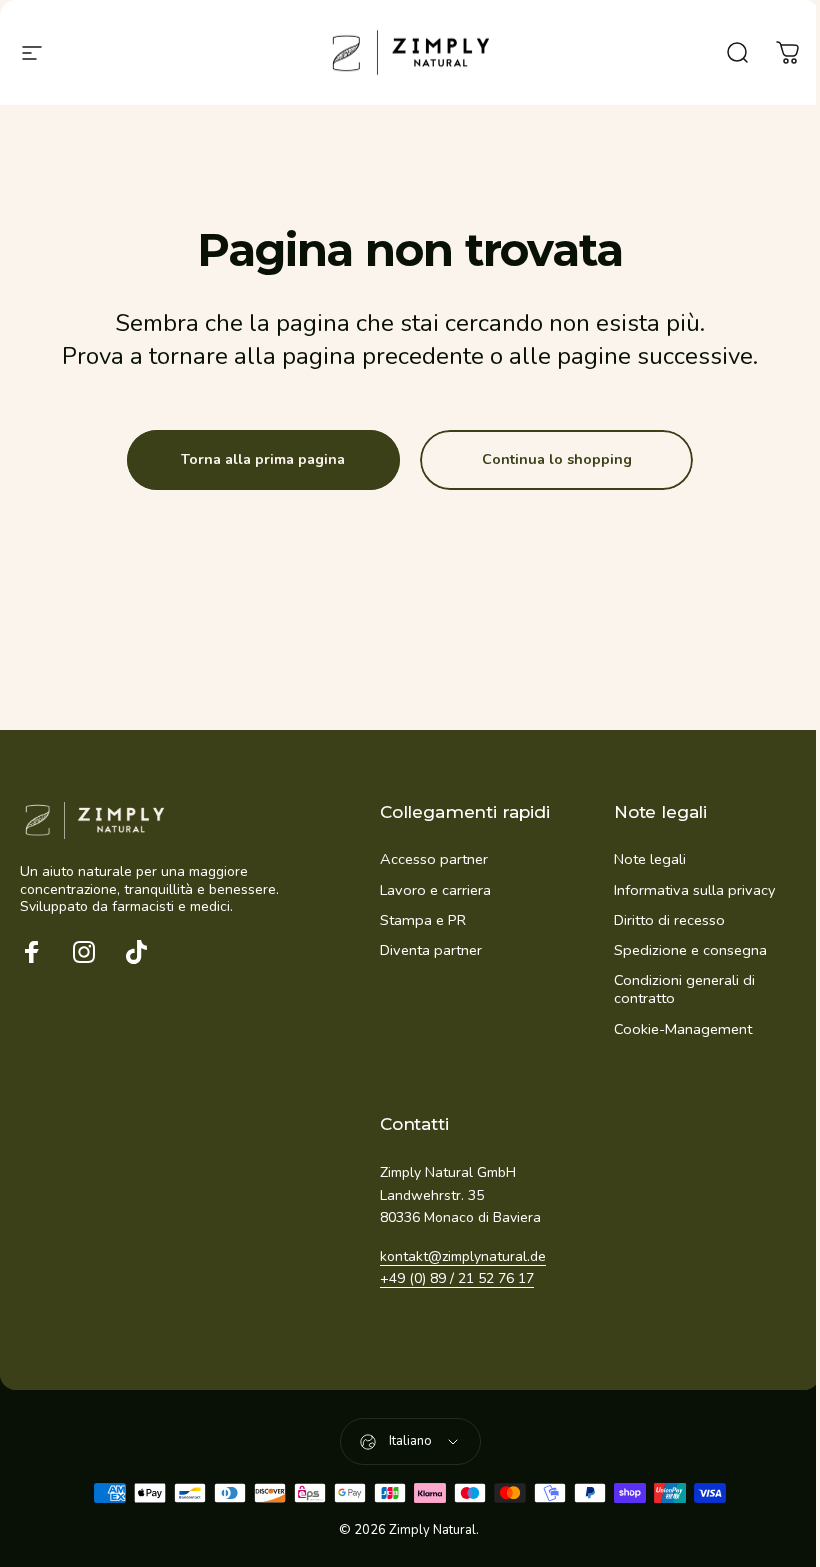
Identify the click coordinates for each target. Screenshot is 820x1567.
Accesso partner (434, 859)
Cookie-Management (683, 1029)
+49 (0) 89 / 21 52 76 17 (457, 1278)
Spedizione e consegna (690, 950)
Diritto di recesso (669, 920)
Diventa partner (431, 950)
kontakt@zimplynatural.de (463, 1256)
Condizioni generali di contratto (684, 989)
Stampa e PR (423, 920)
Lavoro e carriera (435, 890)
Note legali (650, 859)
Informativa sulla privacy (694, 890)
